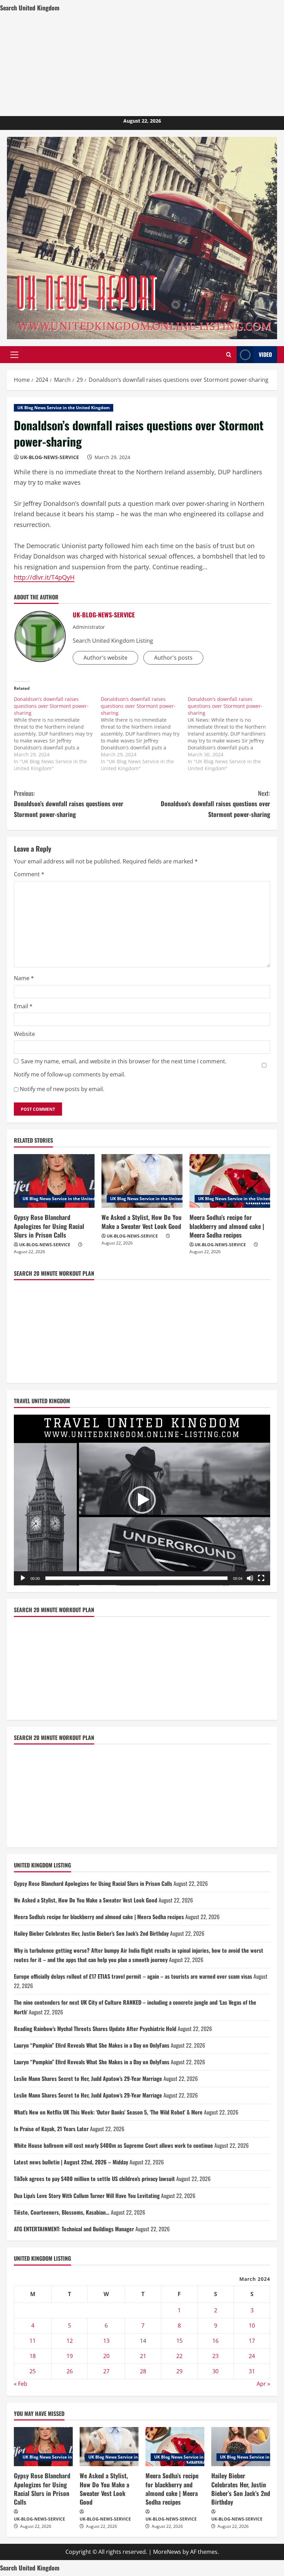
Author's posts (173, 658)
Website (24, 1034)
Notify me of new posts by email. (62, 1089)
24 (252, 2356)
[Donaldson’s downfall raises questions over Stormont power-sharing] (57, 734)
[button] (14, 355)
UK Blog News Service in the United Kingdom (64, 408)
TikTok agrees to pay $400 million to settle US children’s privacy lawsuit (94, 2179)
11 (33, 2341)
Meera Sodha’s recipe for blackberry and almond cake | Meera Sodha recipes (227, 1226)
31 (252, 2371)
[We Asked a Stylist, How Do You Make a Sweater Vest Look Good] (142, 1181)
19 (70, 2356)
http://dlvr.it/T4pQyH (44, 577)
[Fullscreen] (261, 1578)
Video (265, 354)
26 (70, 2371)
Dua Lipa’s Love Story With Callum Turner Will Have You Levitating (87, 2196)
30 (215, 2371)
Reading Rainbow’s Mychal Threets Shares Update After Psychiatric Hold (95, 2029)
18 (33, 2356)
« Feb (21, 2384)
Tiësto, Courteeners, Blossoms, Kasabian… (62, 2212)
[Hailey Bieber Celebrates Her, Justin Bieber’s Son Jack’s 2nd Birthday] (241, 2447)
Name (24, 978)
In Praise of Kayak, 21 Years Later (51, 2129)
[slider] (136, 1578)
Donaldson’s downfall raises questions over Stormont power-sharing (69, 804)
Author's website (105, 658)
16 (215, 2341)
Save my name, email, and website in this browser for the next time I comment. (124, 1061)
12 (70, 2341)
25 (33, 2371)
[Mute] (250, 1578)
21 (143, 2356)
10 (252, 2326)
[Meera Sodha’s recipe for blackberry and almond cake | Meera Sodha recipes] (230, 1181)
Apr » (263, 2384)
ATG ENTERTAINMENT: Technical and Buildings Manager (74, 2229)
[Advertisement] (142, 64)
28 (143, 2371)
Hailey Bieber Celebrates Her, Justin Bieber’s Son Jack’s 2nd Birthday (91, 1933)
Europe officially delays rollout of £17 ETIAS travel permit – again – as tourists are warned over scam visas (133, 1976)
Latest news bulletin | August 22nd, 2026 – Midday (71, 2162)
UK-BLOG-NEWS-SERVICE (50, 457)
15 (179, 2341)
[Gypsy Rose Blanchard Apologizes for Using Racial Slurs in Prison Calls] (54, 1181)
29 (179, 2371)
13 (106, 2341)
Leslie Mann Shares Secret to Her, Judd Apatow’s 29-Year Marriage (88, 2078)
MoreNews (167, 2552)
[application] (142, 1500)
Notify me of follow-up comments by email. (70, 1074)
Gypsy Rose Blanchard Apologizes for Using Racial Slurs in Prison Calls (49, 1226)
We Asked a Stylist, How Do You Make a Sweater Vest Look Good (141, 1221)
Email (23, 1006)
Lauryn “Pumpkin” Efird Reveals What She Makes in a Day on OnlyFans (92, 2045)
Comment (29, 874)
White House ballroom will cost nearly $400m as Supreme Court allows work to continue (113, 2145)
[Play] (23, 1578)
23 (215, 2356)
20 (106, 2356)
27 (106, 2371)
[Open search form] (229, 355)
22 (179, 2356)
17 (252, 2341)
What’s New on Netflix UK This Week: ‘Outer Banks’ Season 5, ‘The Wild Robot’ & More (108, 2112)
